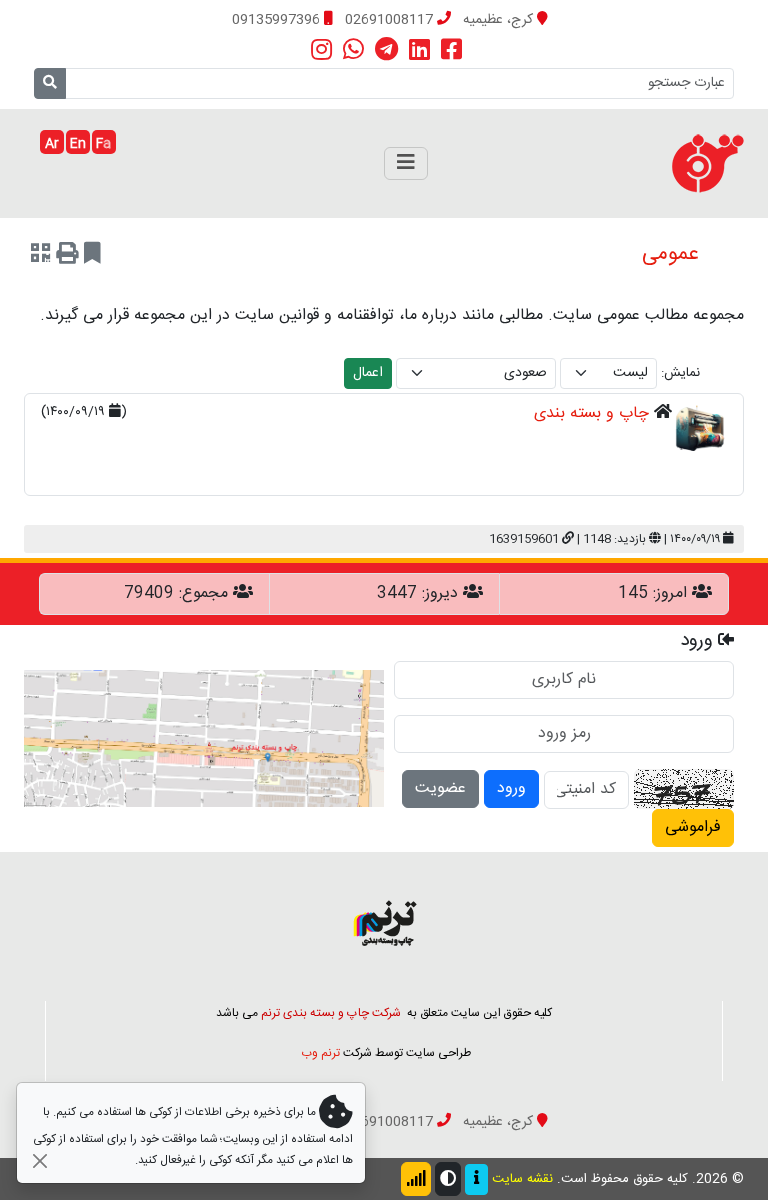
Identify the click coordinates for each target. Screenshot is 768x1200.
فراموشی (693, 827)
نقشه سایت (522, 1179)
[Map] (204, 739)
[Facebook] (451, 50)
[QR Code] (40, 256)
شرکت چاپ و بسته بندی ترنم (331, 1013)
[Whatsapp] (353, 50)
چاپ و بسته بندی (591, 413)
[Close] (39, 1160)
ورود (511, 788)
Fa (103, 144)
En (78, 144)
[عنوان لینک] (384, 923)
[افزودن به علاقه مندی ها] (92, 256)
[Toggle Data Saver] (416, 1179)
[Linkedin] (419, 50)
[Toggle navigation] (406, 163)
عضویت (440, 788)
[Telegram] (386, 50)
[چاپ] (67, 256)
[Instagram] (321, 50)
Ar (52, 144)
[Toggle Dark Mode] (448, 1179)
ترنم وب (320, 1053)
